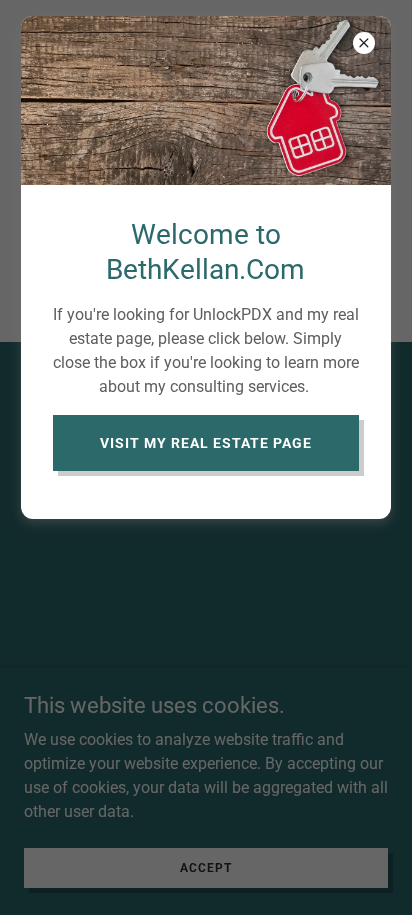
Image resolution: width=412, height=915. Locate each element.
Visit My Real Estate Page (206, 443)
